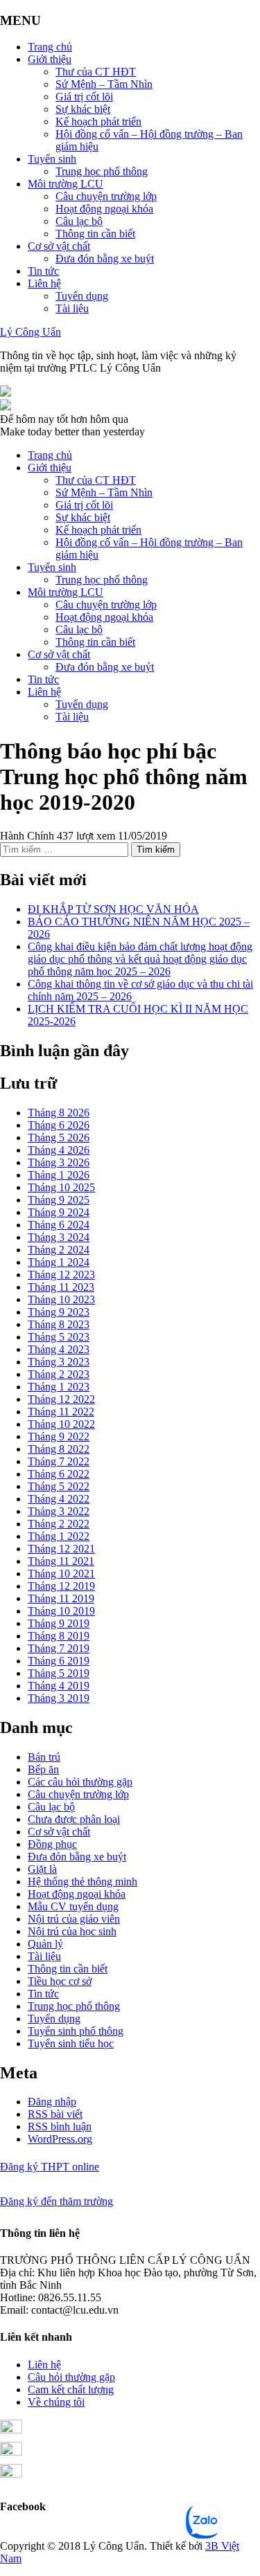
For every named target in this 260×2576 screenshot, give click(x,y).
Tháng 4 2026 (59, 1150)
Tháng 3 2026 (59, 1162)
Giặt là (42, 1869)
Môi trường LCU (66, 184)
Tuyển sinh (52, 159)
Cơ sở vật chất (59, 246)
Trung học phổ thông (102, 171)
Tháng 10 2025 (61, 1187)
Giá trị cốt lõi (84, 97)
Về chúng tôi (56, 2402)
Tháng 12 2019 (61, 1586)
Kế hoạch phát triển (98, 121)
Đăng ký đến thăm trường (57, 2201)
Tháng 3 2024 (59, 1237)
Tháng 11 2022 (61, 1412)
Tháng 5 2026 (59, 1137)
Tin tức (43, 271)
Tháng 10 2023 (61, 1299)
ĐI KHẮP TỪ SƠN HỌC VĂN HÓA (113, 909)
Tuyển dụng (82, 296)
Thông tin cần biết (95, 234)
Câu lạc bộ (79, 221)
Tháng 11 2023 (61, 1287)
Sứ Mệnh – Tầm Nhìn (104, 84)
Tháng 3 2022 (59, 1511)
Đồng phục (52, 1844)
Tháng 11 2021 (61, 1561)
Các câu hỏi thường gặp (80, 1782)
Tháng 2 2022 (59, 1524)
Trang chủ (50, 47)
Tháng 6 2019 (59, 1661)
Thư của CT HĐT (96, 72)
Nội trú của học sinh (72, 1931)
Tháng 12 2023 (61, 1275)
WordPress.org (60, 2139)
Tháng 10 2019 (61, 1611)
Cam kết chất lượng (71, 2389)
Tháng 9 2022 (59, 1436)
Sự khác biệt (83, 109)
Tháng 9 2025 (59, 1200)
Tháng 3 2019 (59, 1698)
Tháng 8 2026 (59, 1113)
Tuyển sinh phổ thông (76, 2031)
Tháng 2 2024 (59, 1250)
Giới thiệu (50, 59)
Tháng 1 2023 (59, 1387)
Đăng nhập (52, 2102)
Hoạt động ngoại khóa (104, 209)
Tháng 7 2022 (59, 1461)
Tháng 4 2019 (59, 1686)
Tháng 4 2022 (59, 1499)
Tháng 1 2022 (59, 1536)
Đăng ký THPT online (50, 2167)
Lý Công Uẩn (31, 332)
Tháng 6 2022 (59, 1474)
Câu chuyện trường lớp (106, 196)
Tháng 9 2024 (59, 1212)
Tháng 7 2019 (59, 1648)
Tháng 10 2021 (61, 1573)
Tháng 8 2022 (59, 1449)
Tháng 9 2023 (59, 1312)
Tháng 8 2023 (59, 1324)
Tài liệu (72, 308)
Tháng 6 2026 (59, 1125)
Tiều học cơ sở (60, 1981)
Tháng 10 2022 (61, 1424)
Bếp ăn (43, 1769)
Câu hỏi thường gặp (71, 2377)
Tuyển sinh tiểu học (71, 2043)
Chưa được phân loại (74, 1819)
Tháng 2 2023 (59, 1374)
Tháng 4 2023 (59, 1349)
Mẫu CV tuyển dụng (73, 1906)
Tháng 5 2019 (59, 1673)
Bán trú (44, 1757)
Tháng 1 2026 (59, 1175)
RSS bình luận (60, 2126)
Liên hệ (44, 283)
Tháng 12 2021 (61, 1549)
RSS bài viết (55, 2114)
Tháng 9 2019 (59, 1623)
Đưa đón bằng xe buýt (105, 258)
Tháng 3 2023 (59, 1362)
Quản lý (45, 1944)
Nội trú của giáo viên (74, 1919)
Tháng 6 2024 (59, 1225)
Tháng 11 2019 (61, 1598)
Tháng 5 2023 (59, 1337)
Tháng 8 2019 (59, 1636)
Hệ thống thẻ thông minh (83, 1881)
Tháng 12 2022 (61, 1399)
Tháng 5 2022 (59, 1486)
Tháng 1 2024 (59, 1262)
